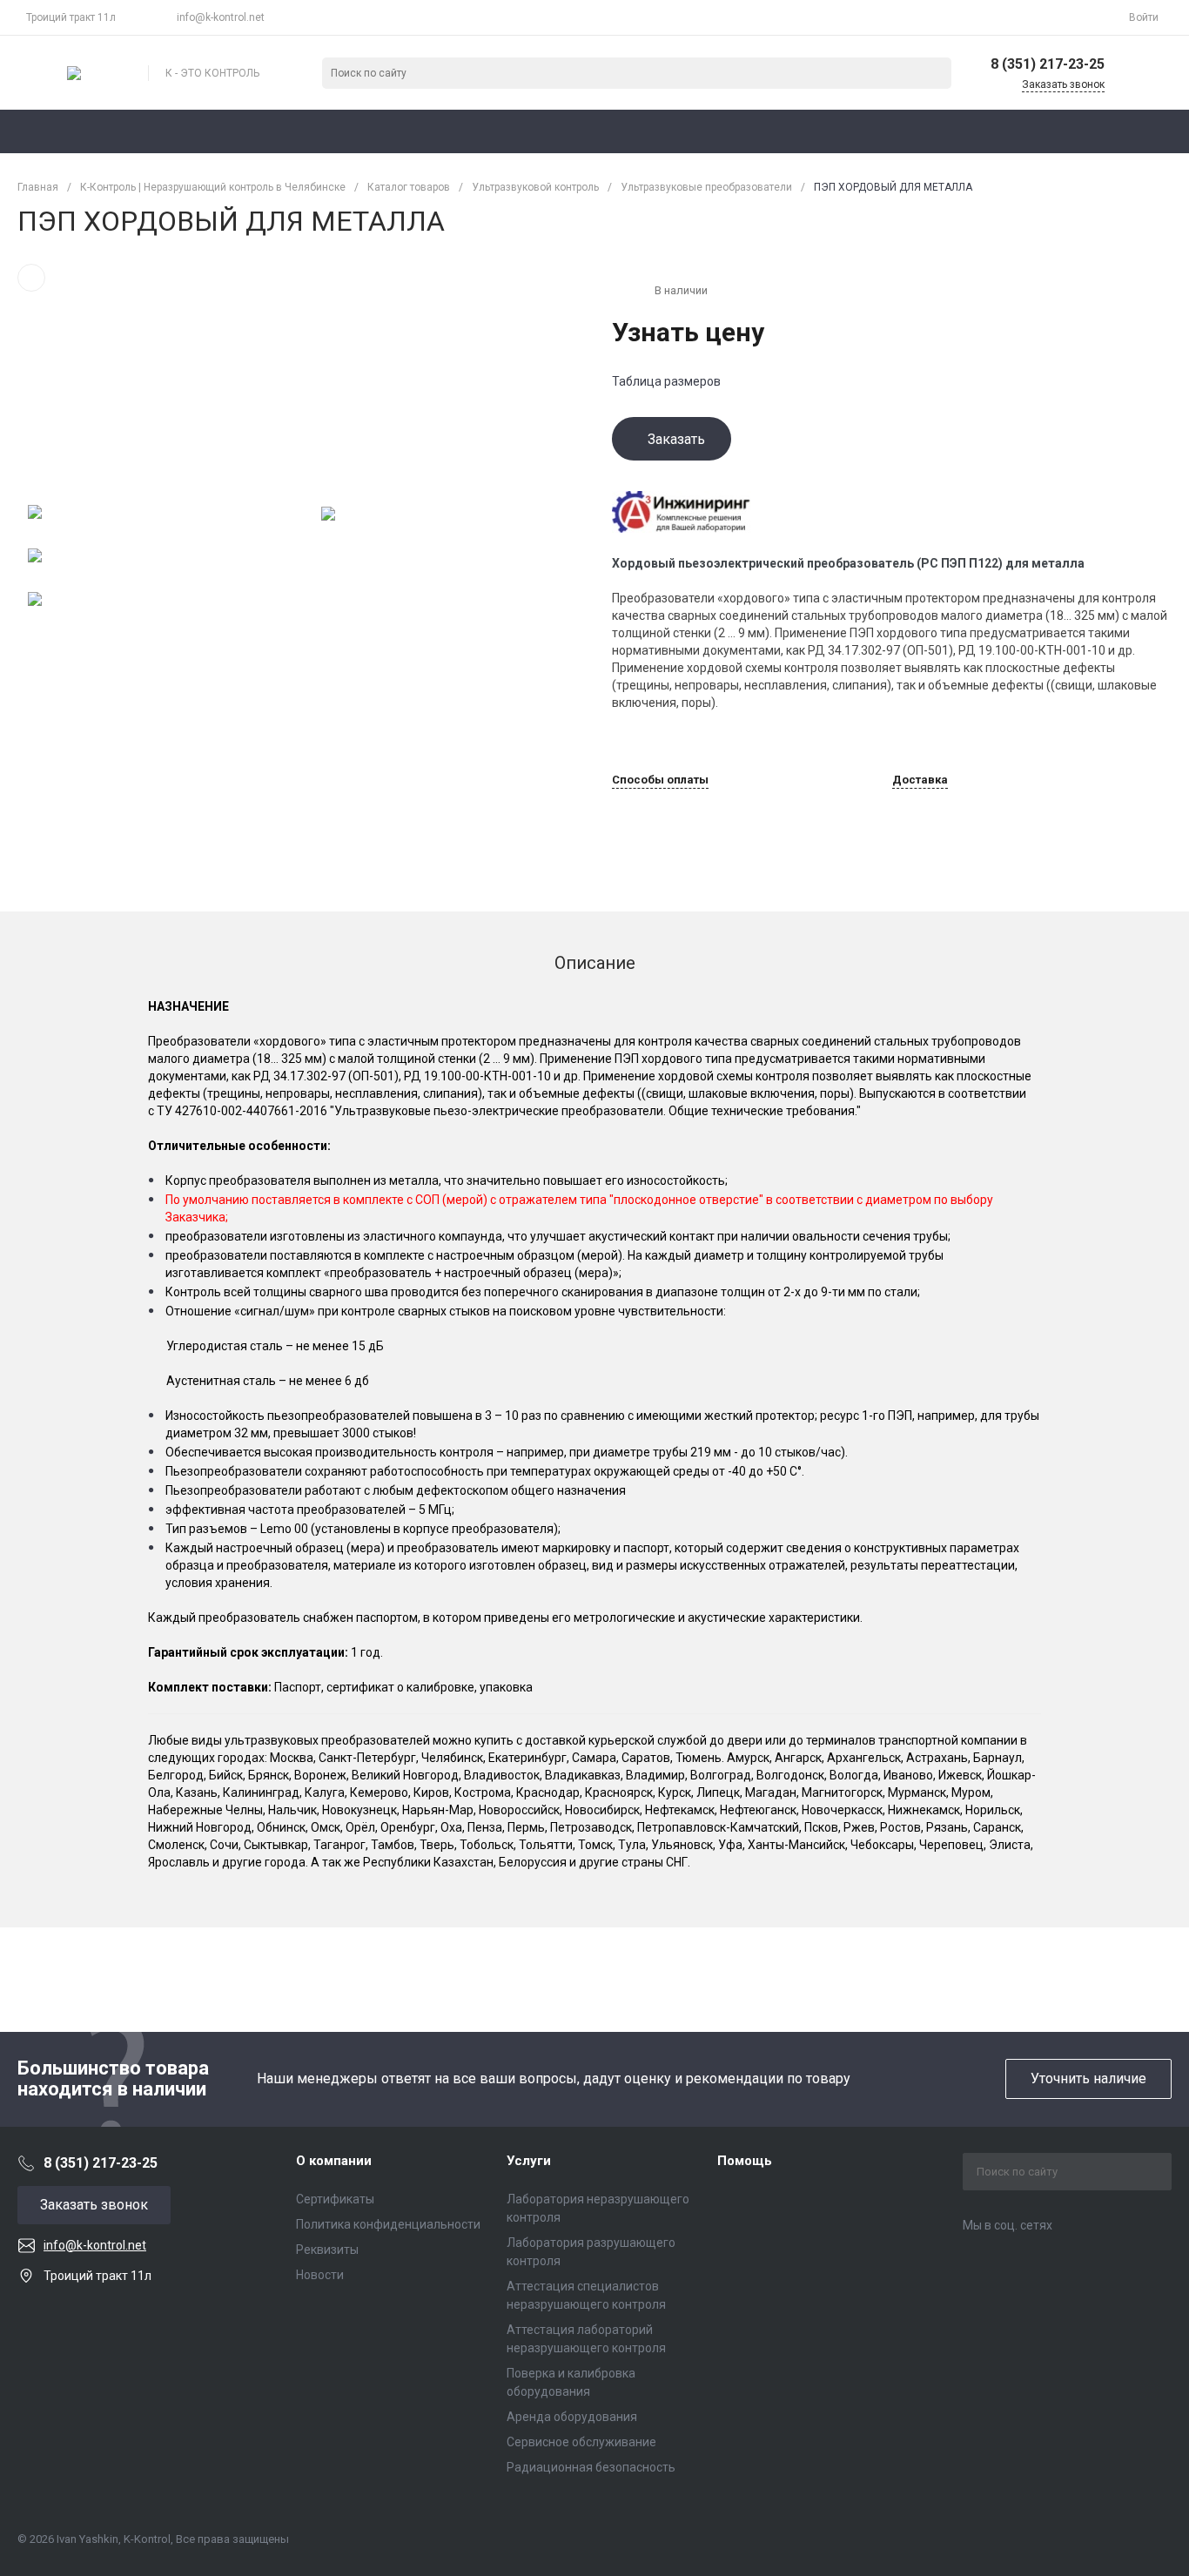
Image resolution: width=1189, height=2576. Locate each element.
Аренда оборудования (572, 2417)
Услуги (529, 2161)
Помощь (745, 2161)
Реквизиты (327, 2250)
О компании (334, 2161)
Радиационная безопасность (591, 2467)
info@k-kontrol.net (221, 17)
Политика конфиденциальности (388, 2224)
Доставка (920, 780)
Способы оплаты (660, 780)
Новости (320, 2275)
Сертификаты (335, 2199)
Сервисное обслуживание (581, 2442)
